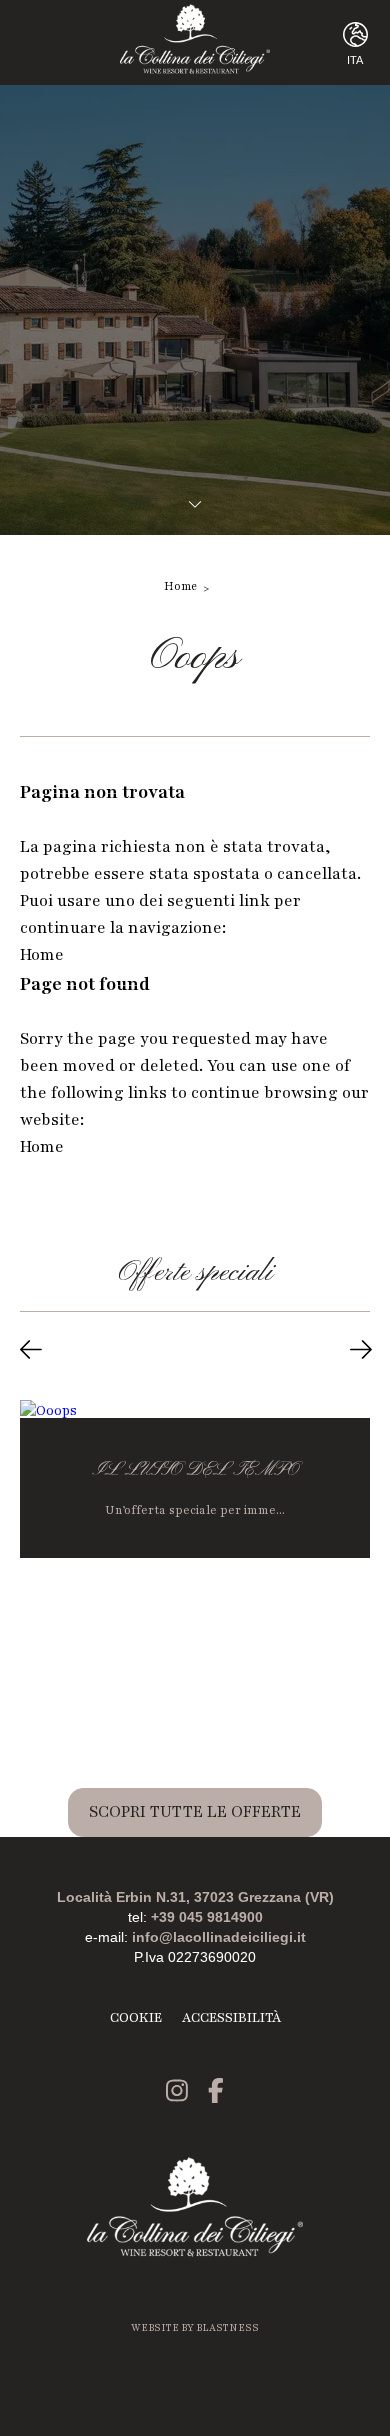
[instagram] (177, 2094)
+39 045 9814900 (207, 1917)
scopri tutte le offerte (195, 1812)
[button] (31, 1353)
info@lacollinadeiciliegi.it (219, 1937)
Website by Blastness (195, 2327)
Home (180, 586)
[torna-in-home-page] (195, 43)
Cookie (136, 2018)
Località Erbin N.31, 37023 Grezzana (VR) (195, 1897)
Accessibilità (231, 2018)
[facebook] (216, 2094)
